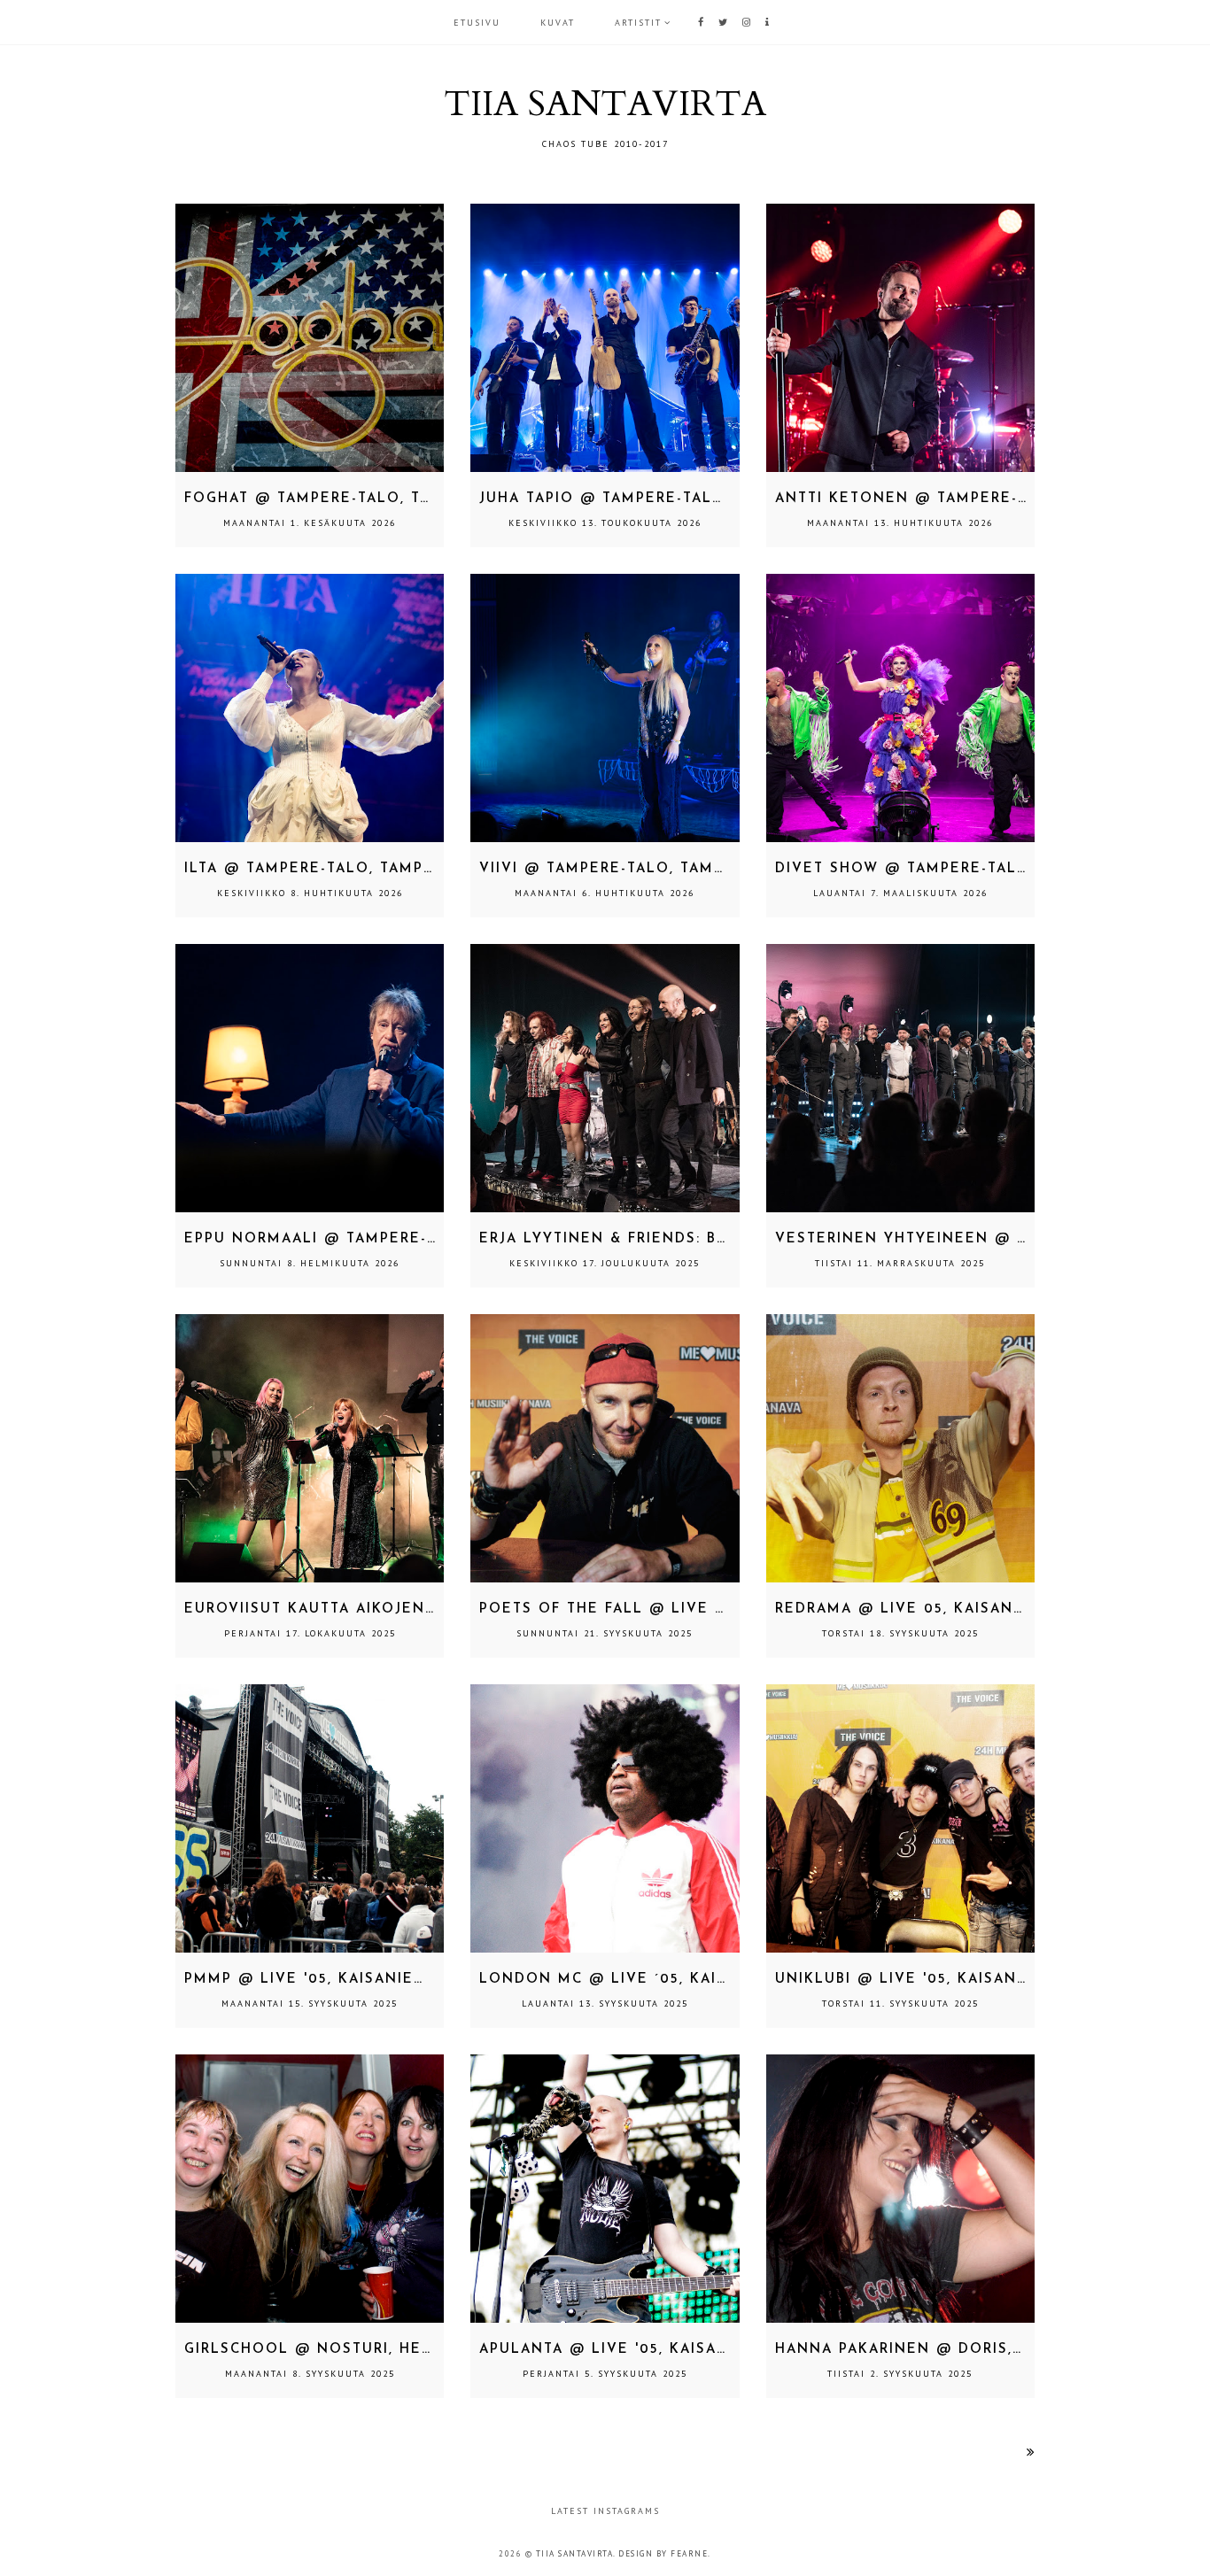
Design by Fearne (663, 2553)
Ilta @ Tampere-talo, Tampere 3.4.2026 (356, 869)
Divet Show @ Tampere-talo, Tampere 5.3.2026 (981, 869)
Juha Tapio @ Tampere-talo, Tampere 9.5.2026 (682, 499)
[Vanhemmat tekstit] (1031, 2452)
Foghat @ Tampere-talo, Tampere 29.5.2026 (376, 499)
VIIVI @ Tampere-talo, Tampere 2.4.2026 (654, 869)
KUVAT (558, 23)
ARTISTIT (638, 23)
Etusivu (477, 23)
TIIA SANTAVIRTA (575, 2553)
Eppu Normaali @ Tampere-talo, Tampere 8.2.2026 (407, 1239)
